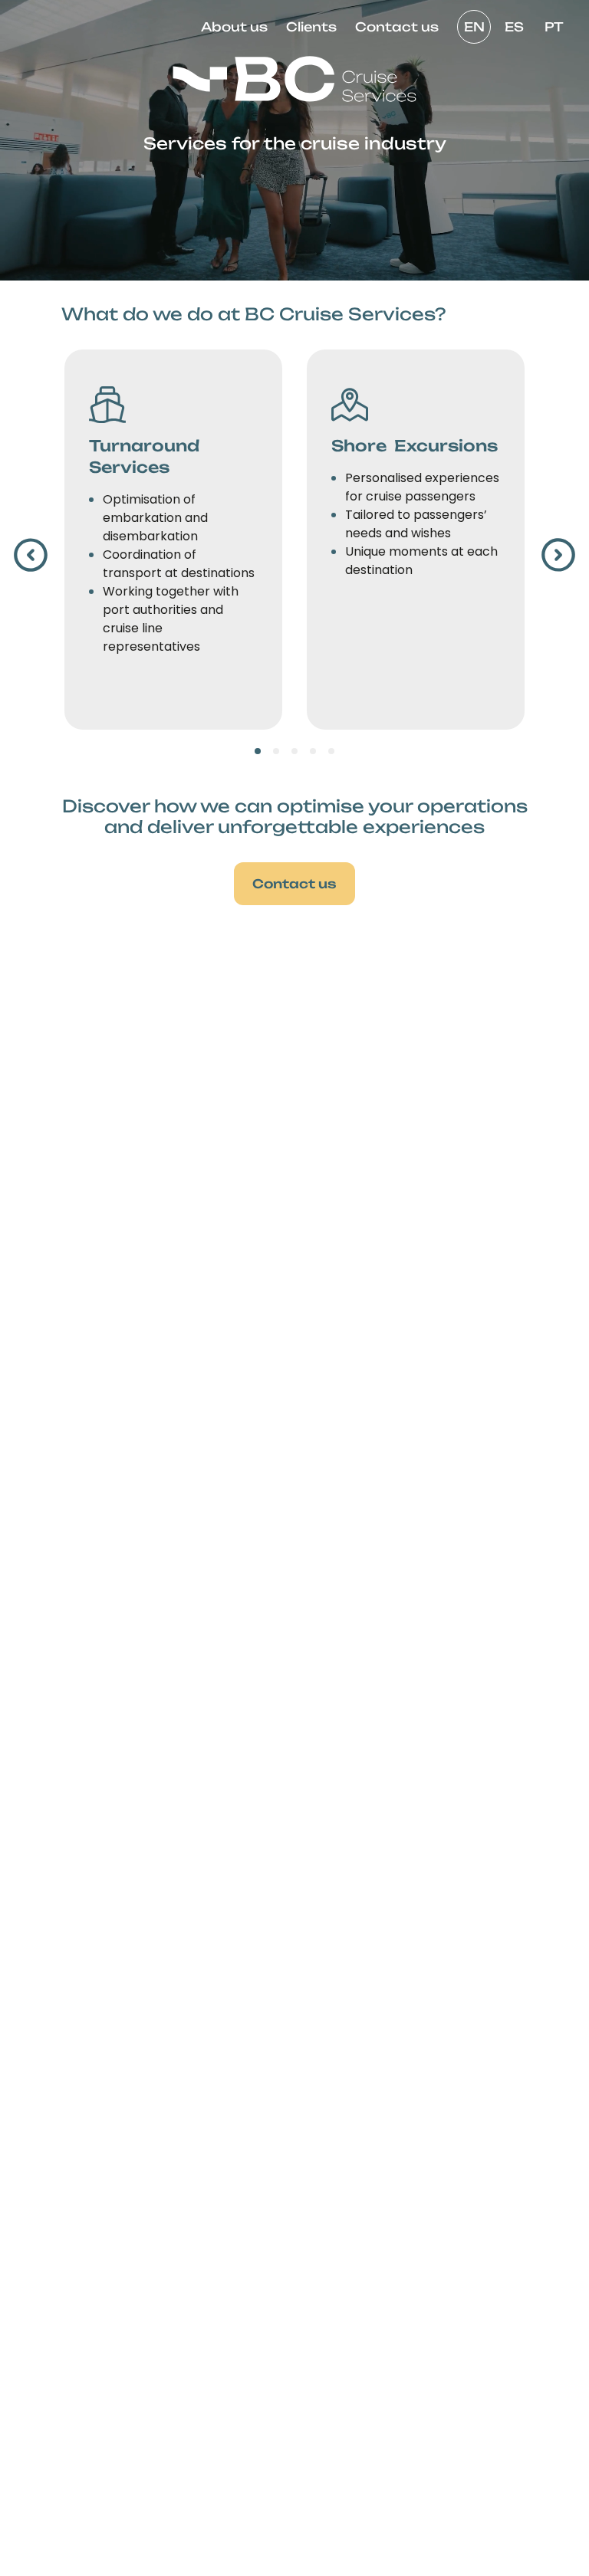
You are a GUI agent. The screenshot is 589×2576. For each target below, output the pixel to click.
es (514, 27)
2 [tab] (276, 751)
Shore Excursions (415, 446)
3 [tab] (295, 751)
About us (234, 27)
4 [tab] (313, 751)
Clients (311, 27)
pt (554, 27)
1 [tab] (258, 751)
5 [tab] (331, 751)
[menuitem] (234, 27)
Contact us (397, 27)
